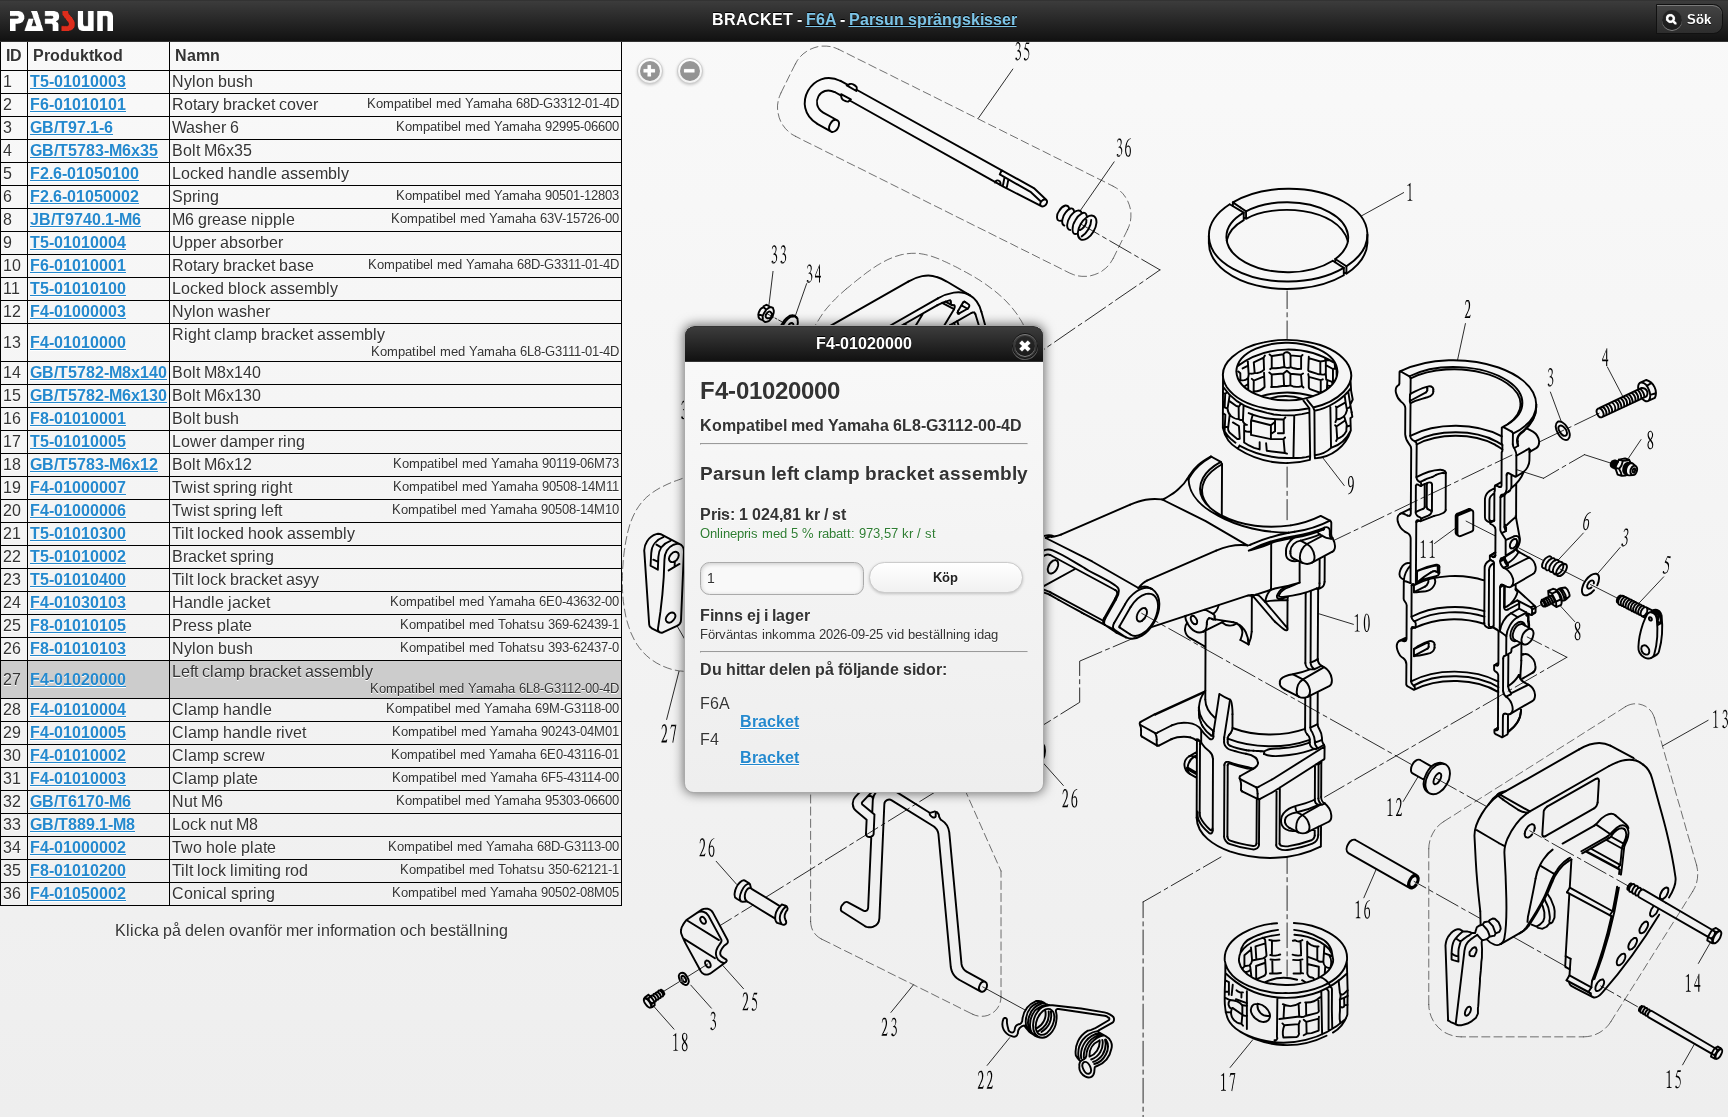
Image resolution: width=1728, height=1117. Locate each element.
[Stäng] (1025, 346)
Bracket (769, 721)
